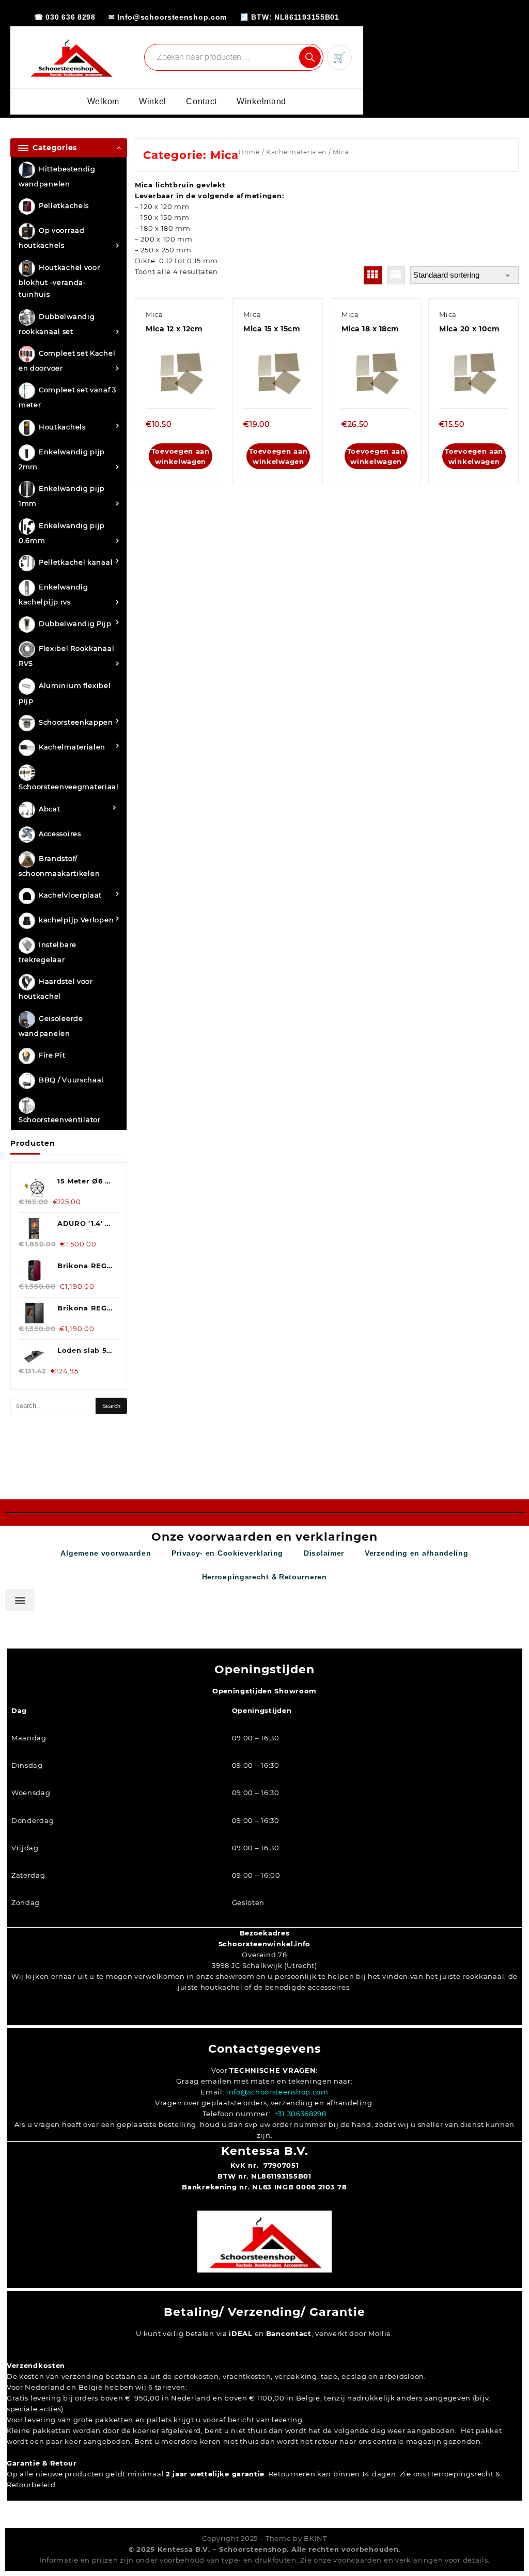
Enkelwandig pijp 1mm (62, 496)
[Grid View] (373, 275)
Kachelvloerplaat (70, 895)
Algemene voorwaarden (106, 1553)
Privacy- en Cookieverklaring (227, 1553)
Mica (154, 314)
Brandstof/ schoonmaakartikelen (59, 866)
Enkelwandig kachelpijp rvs (53, 594)
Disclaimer (324, 1553)
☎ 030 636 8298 (65, 17)
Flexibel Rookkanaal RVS (66, 656)
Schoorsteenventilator (60, 1119)
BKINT (315, 2538)
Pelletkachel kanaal (76, 562)
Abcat (50, 809)
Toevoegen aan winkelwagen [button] (181, 456)
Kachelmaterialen (72, 747)
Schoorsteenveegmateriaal (69, 787)
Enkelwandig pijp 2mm (62, 459)
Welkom (103, 101)
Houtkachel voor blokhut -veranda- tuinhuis (59, 281)
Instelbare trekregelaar (48, 952)
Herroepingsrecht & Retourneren (264, 1577)
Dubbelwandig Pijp (75, 624)
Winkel (153, 101)
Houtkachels (62, 427)
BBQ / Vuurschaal (71, 1080)
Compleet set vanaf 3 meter (67, 398)
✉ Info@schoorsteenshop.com (168, 17)
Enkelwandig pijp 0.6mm (62, 533)
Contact (201, 101)
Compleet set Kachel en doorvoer (67, 361)
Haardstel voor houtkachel (56, 989)
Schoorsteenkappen (76, 723)
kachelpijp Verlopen (76, 920)
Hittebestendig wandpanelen (57, 176)
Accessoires (60, 834)
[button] (20, 1600)
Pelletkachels (64, 206)
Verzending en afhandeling (417, 1553)
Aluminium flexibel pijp (65, 693)
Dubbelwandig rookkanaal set (57, 324)
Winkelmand (261, 101)
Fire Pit (52, 1055)
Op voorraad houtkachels (52, 238)
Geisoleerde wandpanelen (51, 1026)
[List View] (396, 275)
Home (249, 152)
